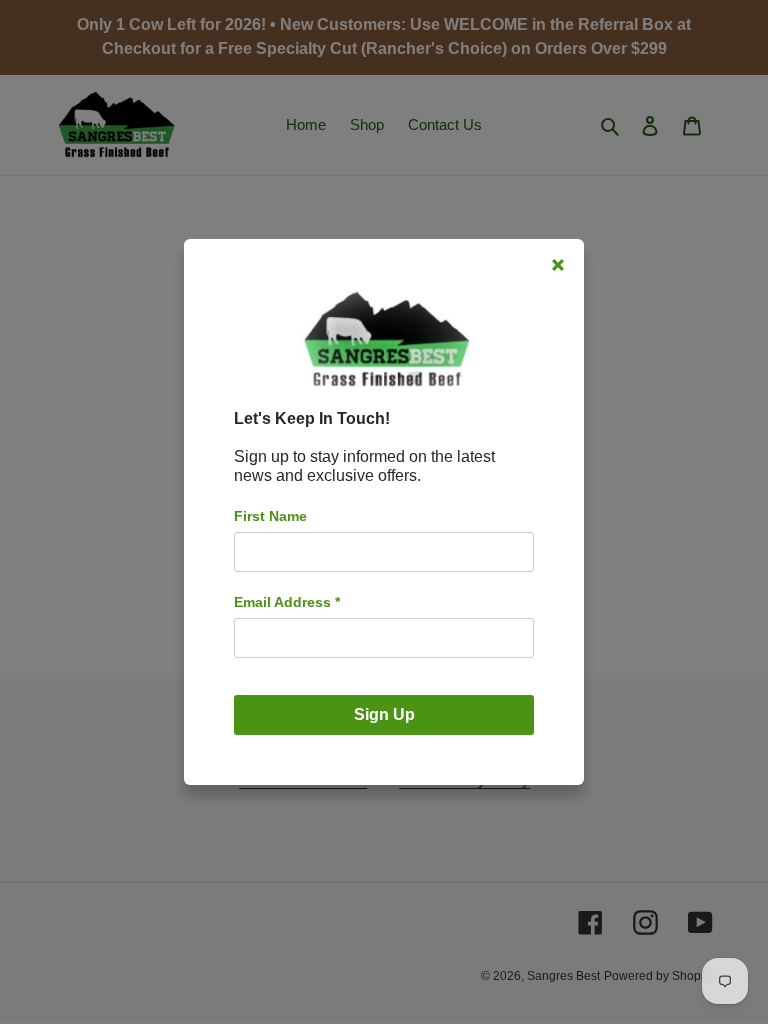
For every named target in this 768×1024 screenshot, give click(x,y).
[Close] (558, 265)
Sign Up (384, 714)
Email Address (287, 602)
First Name (270, 516)
